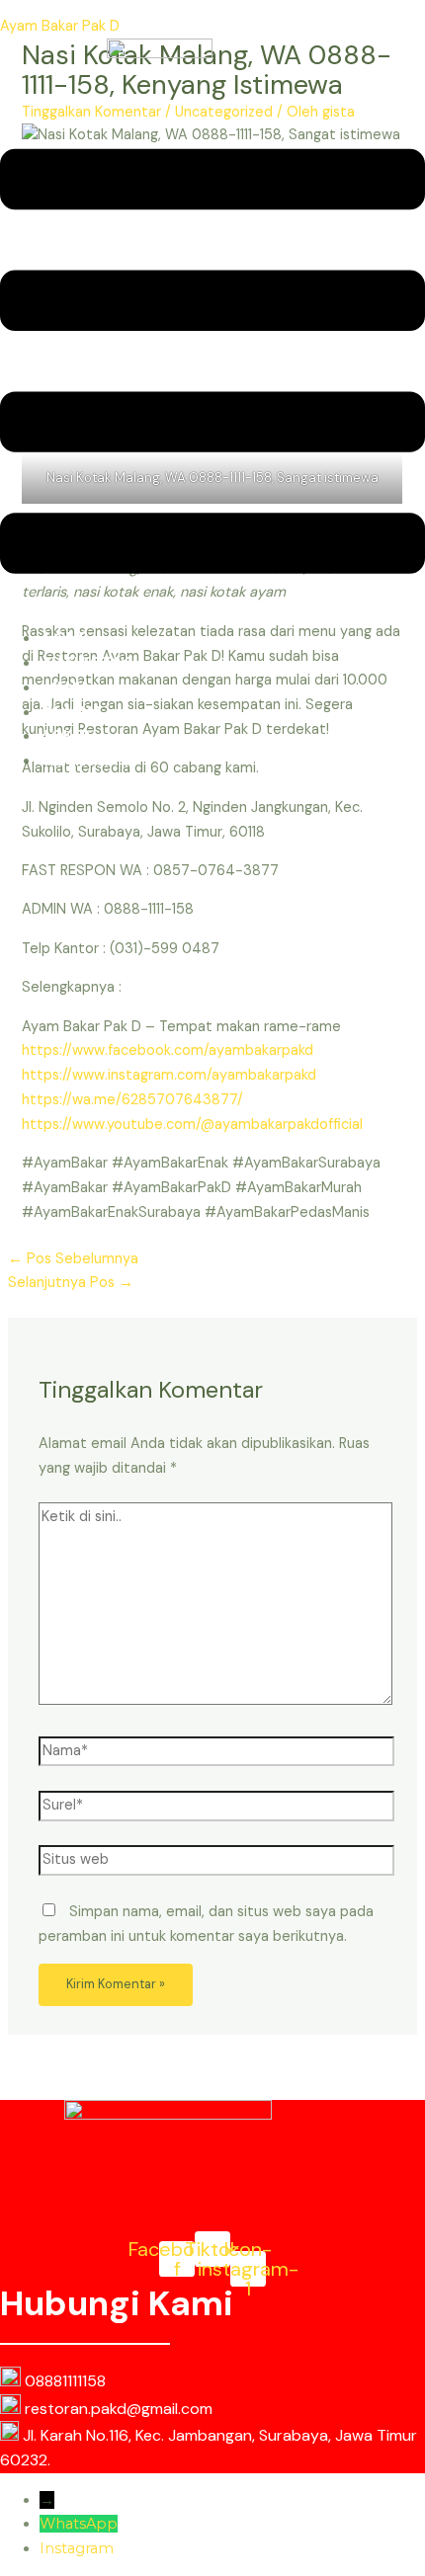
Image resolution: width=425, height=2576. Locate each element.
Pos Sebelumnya (73, 1259)
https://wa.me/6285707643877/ (132, 1100)
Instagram (77, 2548)
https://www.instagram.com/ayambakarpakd (169, 1075)
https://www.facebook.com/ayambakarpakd (168, 1050)
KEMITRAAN (86, 761)
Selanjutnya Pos (71, 1283)
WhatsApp (79, 2524)
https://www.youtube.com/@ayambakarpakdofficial (192, 1125)
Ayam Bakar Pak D (60, 26)
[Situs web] (216, 1864)
